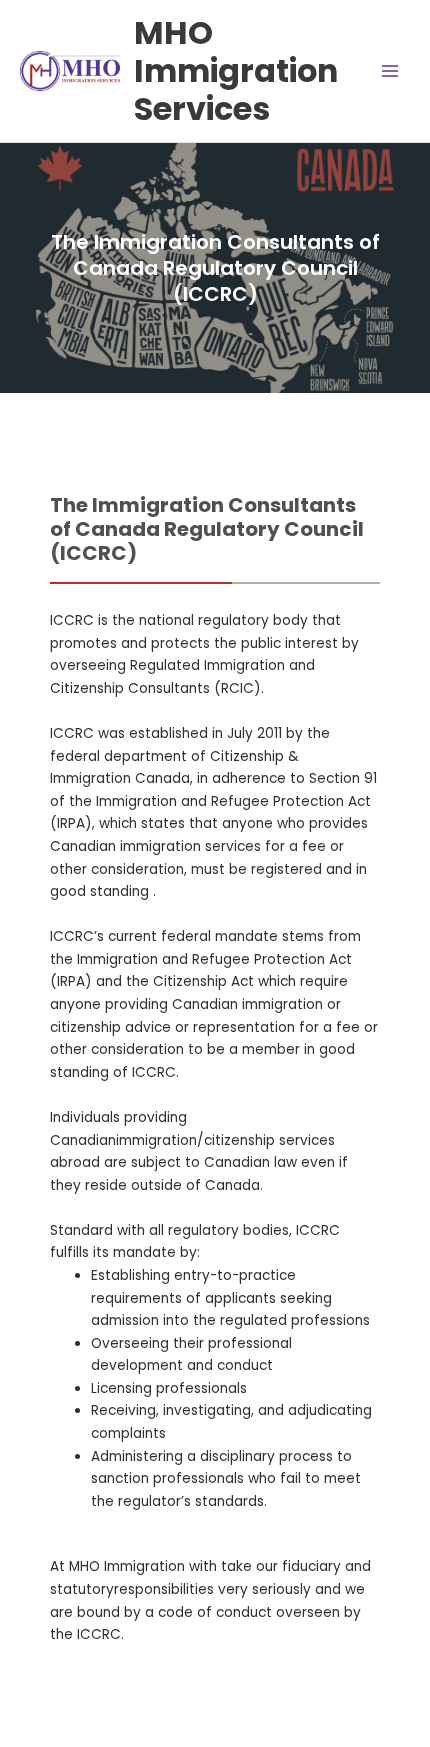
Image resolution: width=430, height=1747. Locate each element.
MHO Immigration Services (236, 71)
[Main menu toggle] (390, 71)
